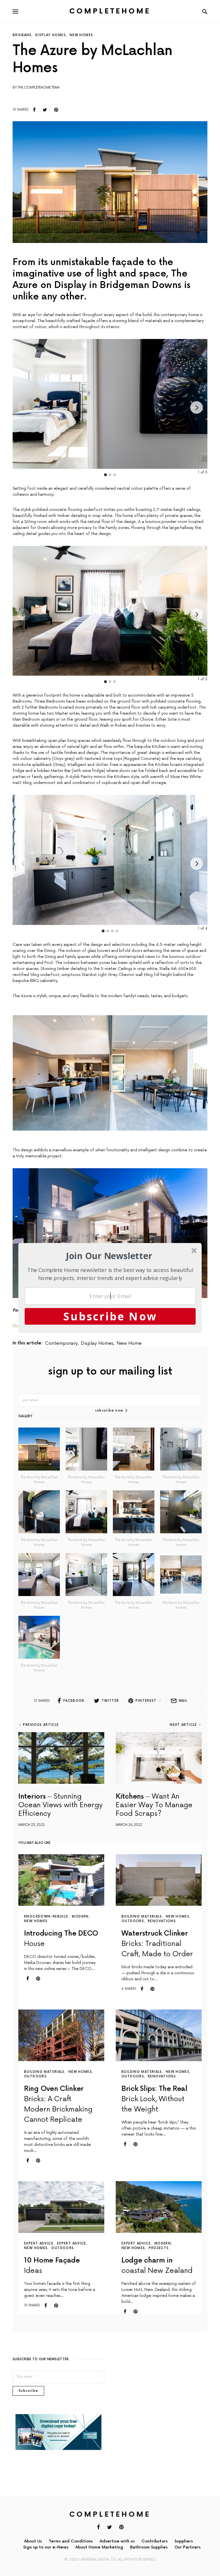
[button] (109, 1256)
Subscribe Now (110, 1316)
